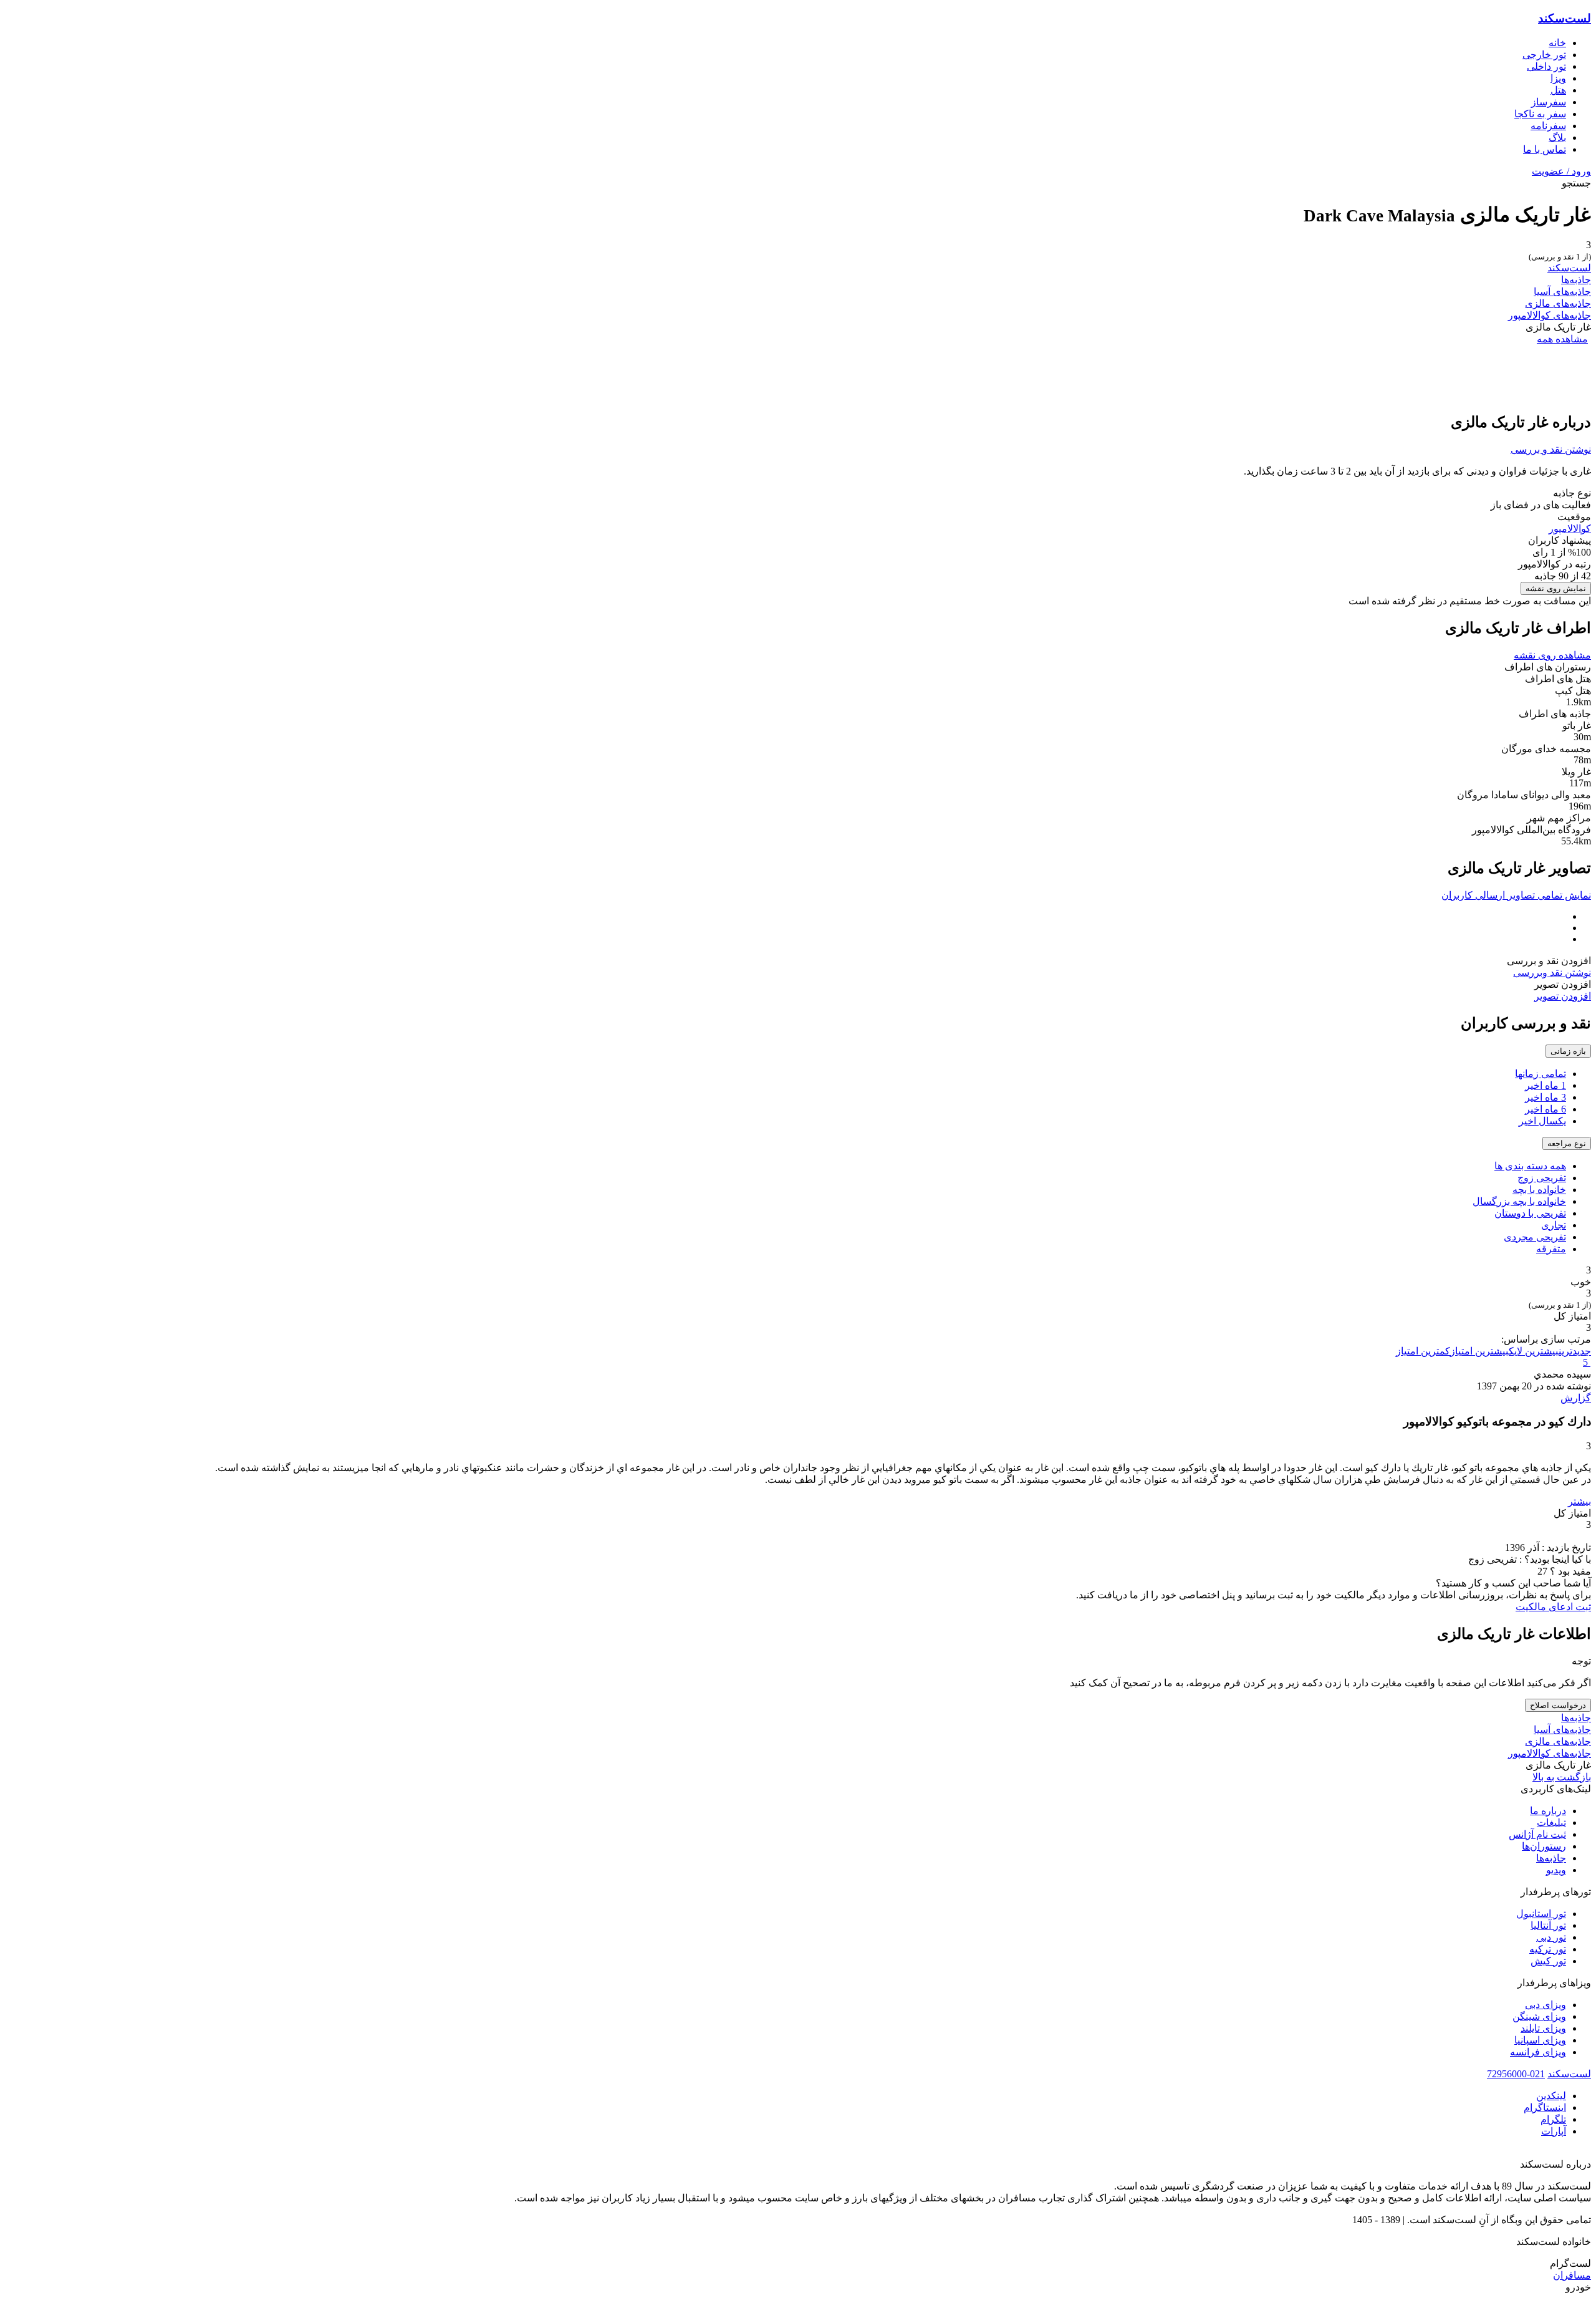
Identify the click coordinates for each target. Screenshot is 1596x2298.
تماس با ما (1545, 149)
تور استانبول (1541, 1914)
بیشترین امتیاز (1479, 1351)
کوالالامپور (1570, 529)
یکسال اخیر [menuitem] (1542, 1121)
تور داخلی (1546, 66)
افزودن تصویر (1563, 996)
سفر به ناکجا (1540, 114)
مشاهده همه (1562, 339)
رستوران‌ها (1544, 1846)
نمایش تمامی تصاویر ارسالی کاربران (1516, 895)
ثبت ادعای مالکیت (1553, 1607)
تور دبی (1551, 1937)
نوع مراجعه (1567, 1143)
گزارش (1576, 1398)
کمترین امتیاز (1423, 1351)
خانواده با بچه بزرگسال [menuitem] (1519, 1201)
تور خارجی (1544, 55)
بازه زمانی (1568, 1051)
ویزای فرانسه (1538, 2052)
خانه (1557, 43)
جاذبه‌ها (1576, 280)
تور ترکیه (1548, 1949)
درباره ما (1548, 1811)
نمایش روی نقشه (1556, 588)
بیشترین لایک (1534, 1351)
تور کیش (1548, 1961)
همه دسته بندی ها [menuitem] (1530, 1166)
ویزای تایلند (1543, 2028)
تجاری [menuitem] (1554, 1225)
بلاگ (1557, 138)
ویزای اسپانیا (1540, 2040)
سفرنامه (1548, 126)
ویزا (1558, 78)
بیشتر (1579, 1501)
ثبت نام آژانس (1537, 1834)
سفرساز (1549, 102)
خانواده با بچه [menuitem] (1539, 1190)
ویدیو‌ (1556, 1870)
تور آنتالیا (1548, 1925)
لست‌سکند (1565, 18)
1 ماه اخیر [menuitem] (1546, 1085)
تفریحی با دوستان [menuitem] (1530, 1213)
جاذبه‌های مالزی (1558, 303)
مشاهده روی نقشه (1552, 655)
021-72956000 (1516, 2074)
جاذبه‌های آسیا (1562, 292)
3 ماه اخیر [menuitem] (1546, 1097)
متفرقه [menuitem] (1551, 1249)
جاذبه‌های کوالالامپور (1550, 315)
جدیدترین (1575, 1351)
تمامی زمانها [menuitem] (1541, 1074)
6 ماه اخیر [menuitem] (1546, 1109)
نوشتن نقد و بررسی (1551, 449)
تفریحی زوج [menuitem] (1542, 1178)
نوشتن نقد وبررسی (1552, 973)
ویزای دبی (1546, 2005)
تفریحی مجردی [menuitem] (1535, 1237)
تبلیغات (1551, 1822)
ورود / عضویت (1561, 171)
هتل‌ (1558, 90)
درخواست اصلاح (1558, 1705)
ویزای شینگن (1539, 2016)
